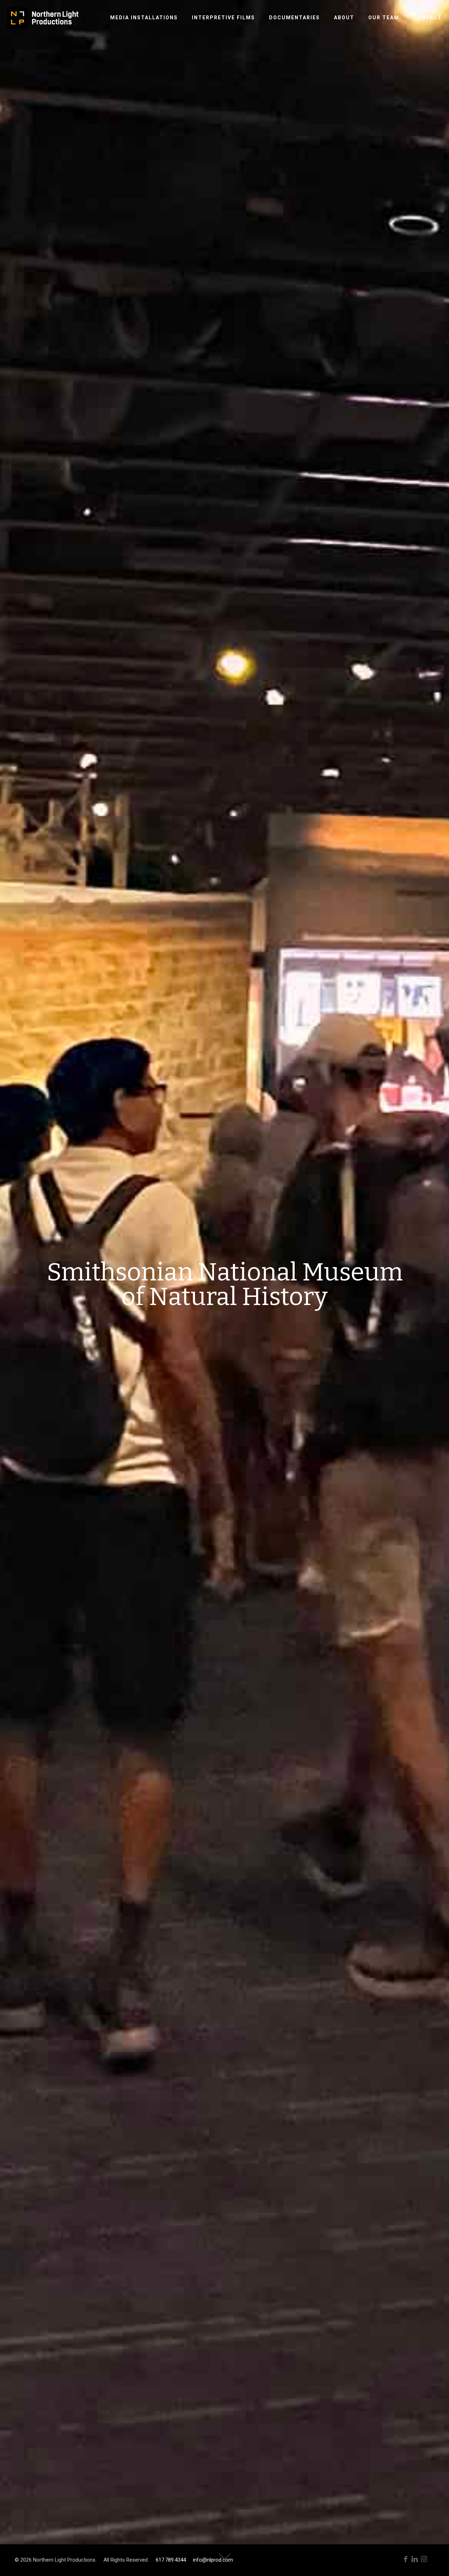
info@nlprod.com (213, 2560)
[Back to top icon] (415, 2562)
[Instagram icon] (424, 2559)
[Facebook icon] (406, 2559)
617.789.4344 (171, 2560)
